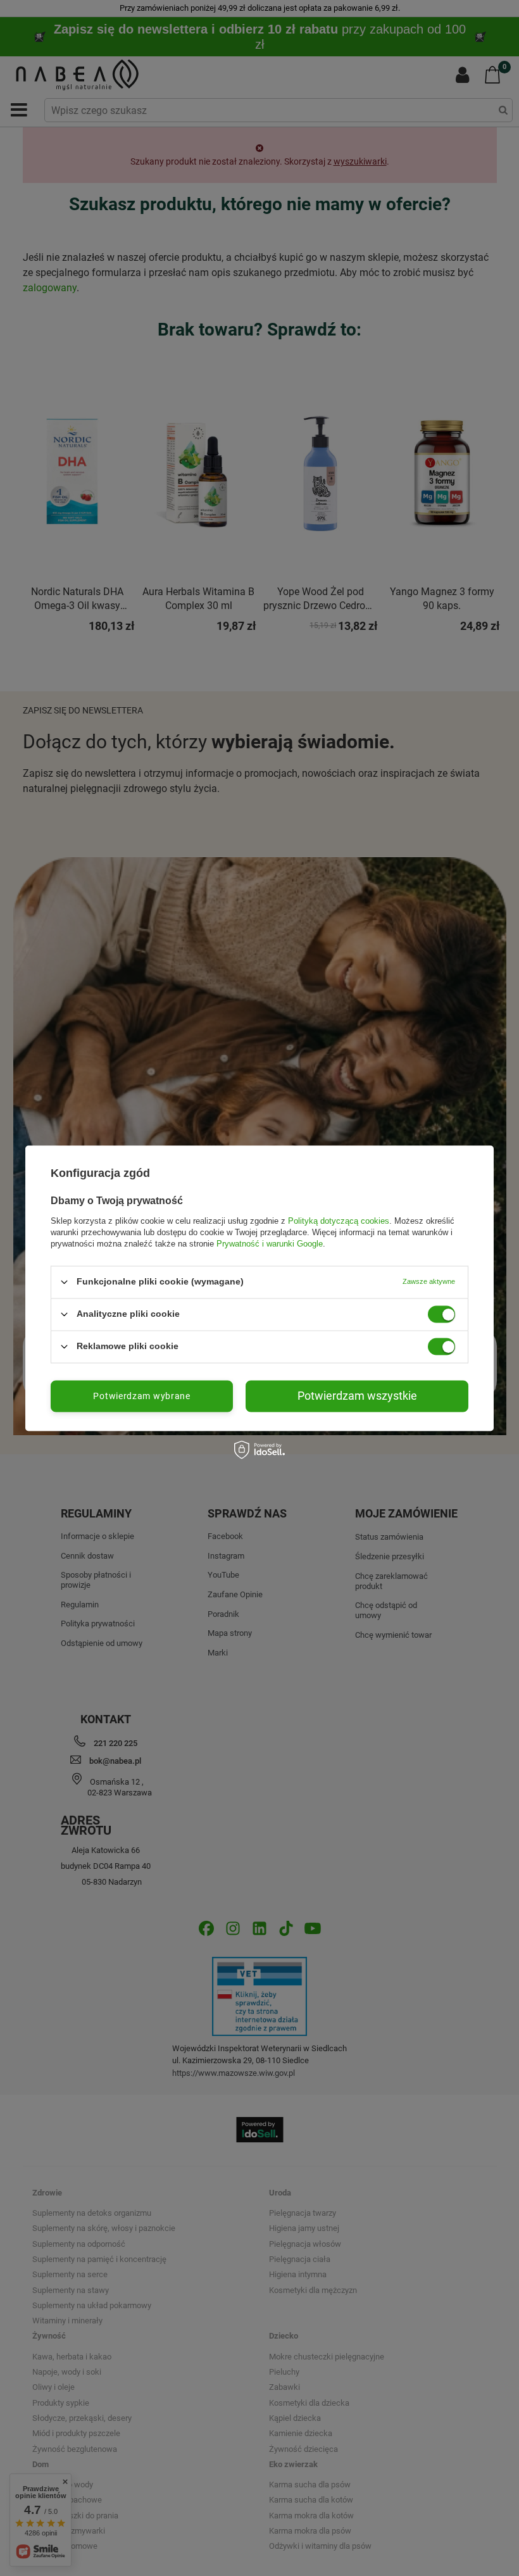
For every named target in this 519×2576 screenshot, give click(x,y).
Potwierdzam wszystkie (357, 1396)
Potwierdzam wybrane (141, 1396)
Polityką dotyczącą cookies (339, 1221)
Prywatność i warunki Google (270, 1244)
